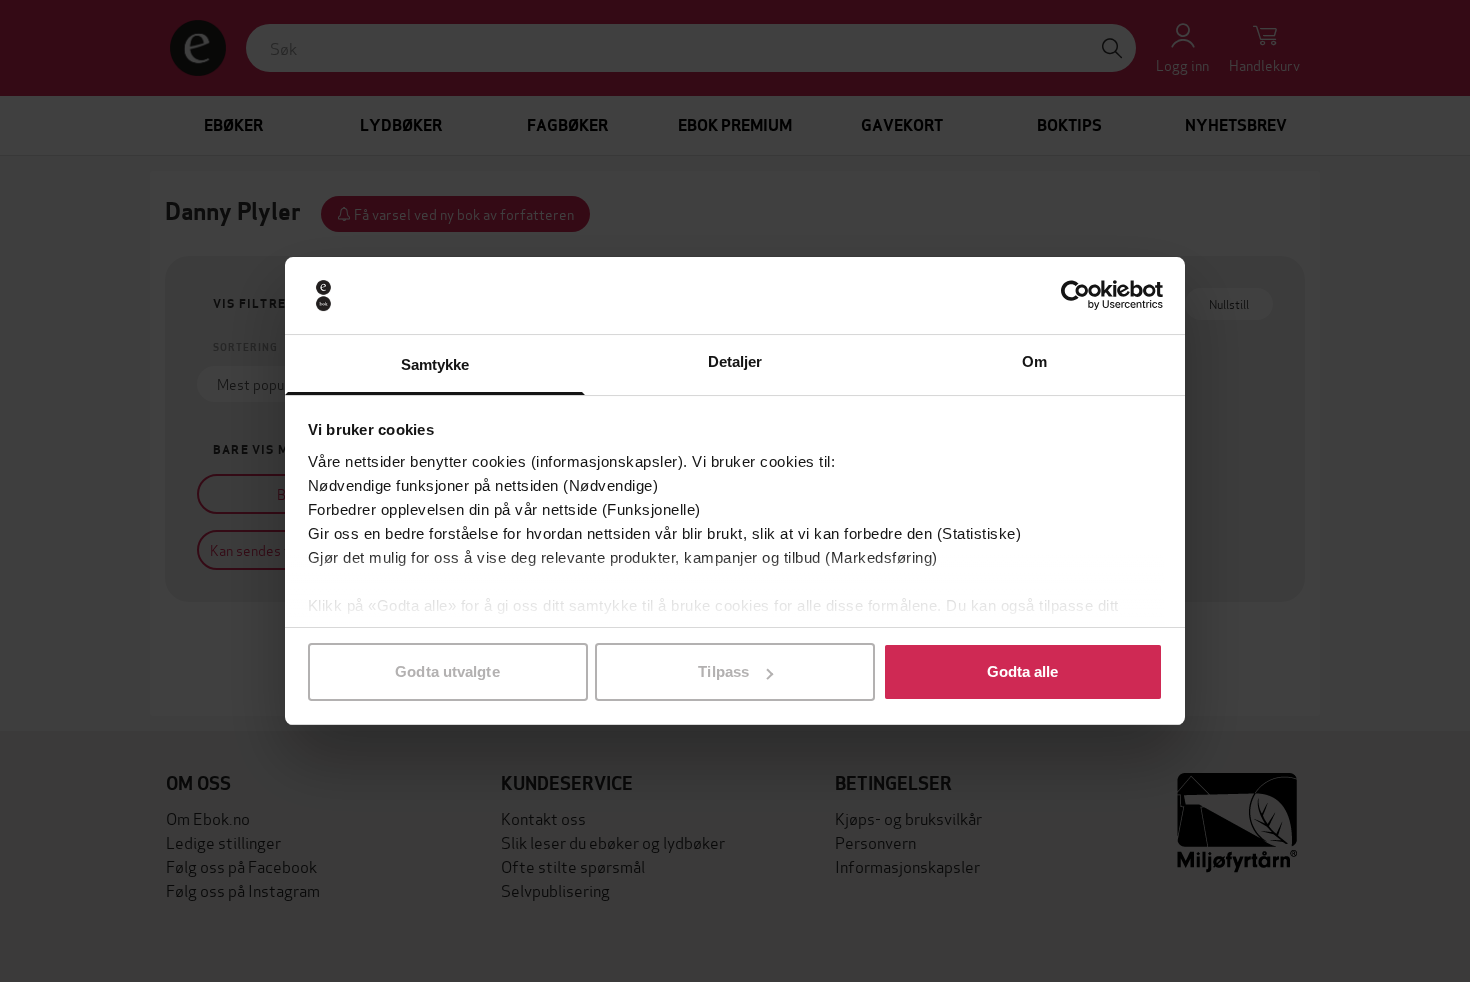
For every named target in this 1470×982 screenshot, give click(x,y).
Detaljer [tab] (735, 361)
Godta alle (1023, 671)
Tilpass (723, 671)
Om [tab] (1034, 361)
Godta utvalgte (447, 671)
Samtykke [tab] (435, 364)
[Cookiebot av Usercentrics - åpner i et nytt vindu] (1075, 296)
